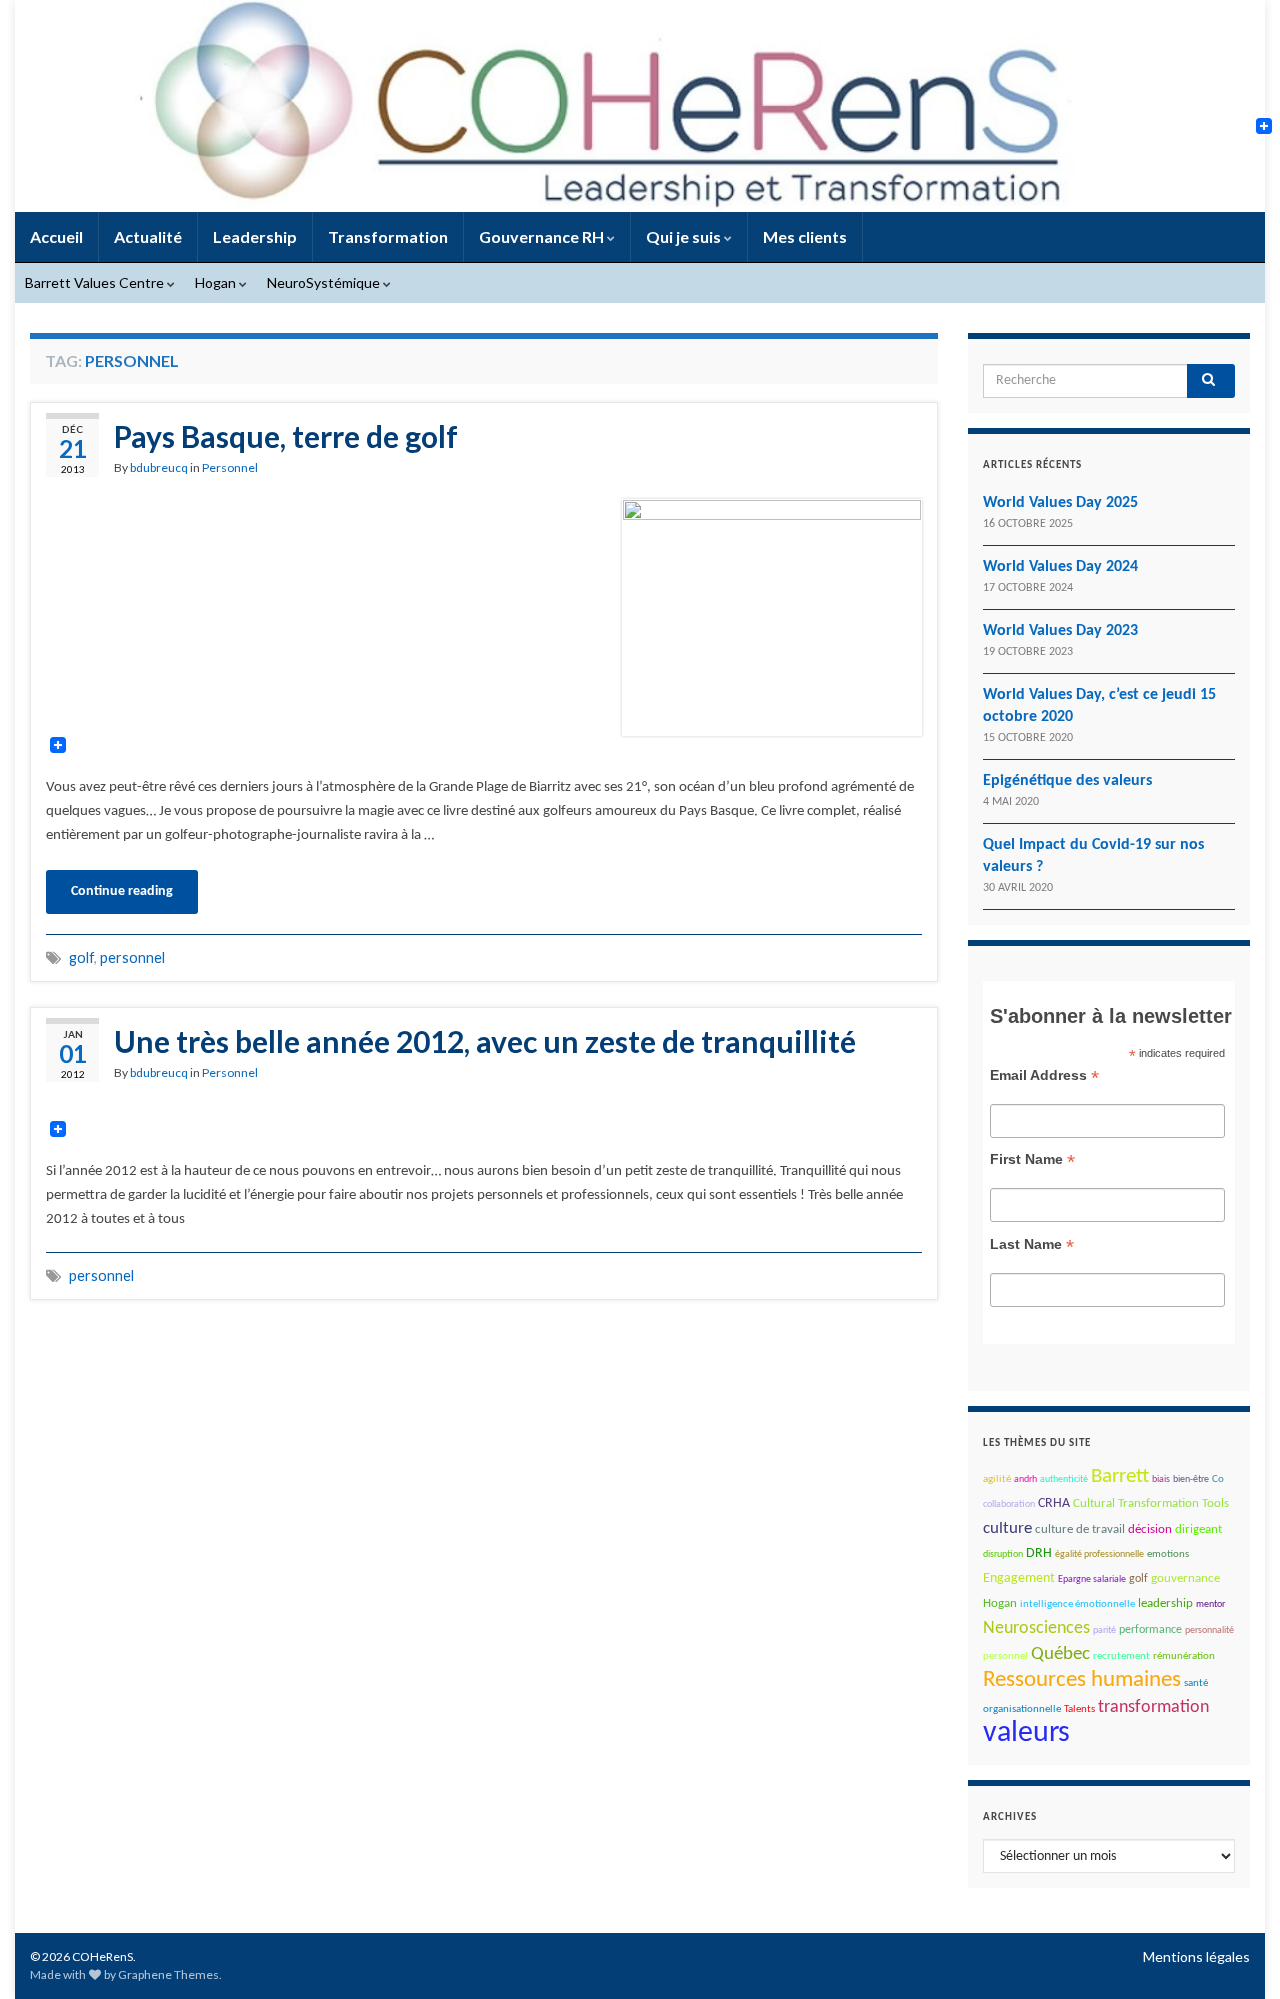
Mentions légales (1196, 1956)
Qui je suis (685, 236)
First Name (1032, 1159)
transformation (1153, 1707)
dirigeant (1198, 1529)
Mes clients (805, 236)
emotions (1168, 1554)
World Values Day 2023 (1060, 631)
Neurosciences (1036, 1628)
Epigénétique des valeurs (1067, 781)
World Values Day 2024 (1060, 567)
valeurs (1026, 1733)
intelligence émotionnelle (1077, 1604)
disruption (1003, 1554)
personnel (132, 957)
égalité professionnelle (1099, 1554)
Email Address (1044, 1075)
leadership (1165, 1603)
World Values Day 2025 (1060, 503)
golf (81, 957)
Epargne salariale (1092, 1579)
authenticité (1064, 1479)
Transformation (388, 236)
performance (1150, 1630)
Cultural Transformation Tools (1151, 1504)
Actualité (148, 236)
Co (1218, 1479)
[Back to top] (1235, 1954)
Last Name (1032, 1244)
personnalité (1209, 1630)
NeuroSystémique (325, 282)
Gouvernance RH (543, 236)
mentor (1210, 1604)
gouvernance (1185, 1578)
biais (1161, 1479)
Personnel (230, 467)
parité (1104, 1630)
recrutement (1121, 1656)
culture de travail (1080, 1530)
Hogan (217, 282)
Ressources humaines (1082, 1680)
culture (1007, 1529)
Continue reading (122, 891)
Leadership (255, 236)
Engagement (1019, 1578)
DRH (1039, 1553)
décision (1150, 1529)
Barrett (1120, 1476)
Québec (1060, 1654)
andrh (1025, 1479)
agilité (997, 1479)
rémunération (1184, 1656)
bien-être (1191, 1479)
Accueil (56, 236)
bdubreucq (159, 467)
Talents (1079, 1709)
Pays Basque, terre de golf (286, 436)
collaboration (1009, 1504)
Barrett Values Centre (96, 282)
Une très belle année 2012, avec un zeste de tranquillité (485, 1041)
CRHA (1054, 1503)
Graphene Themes (168, 1974)
